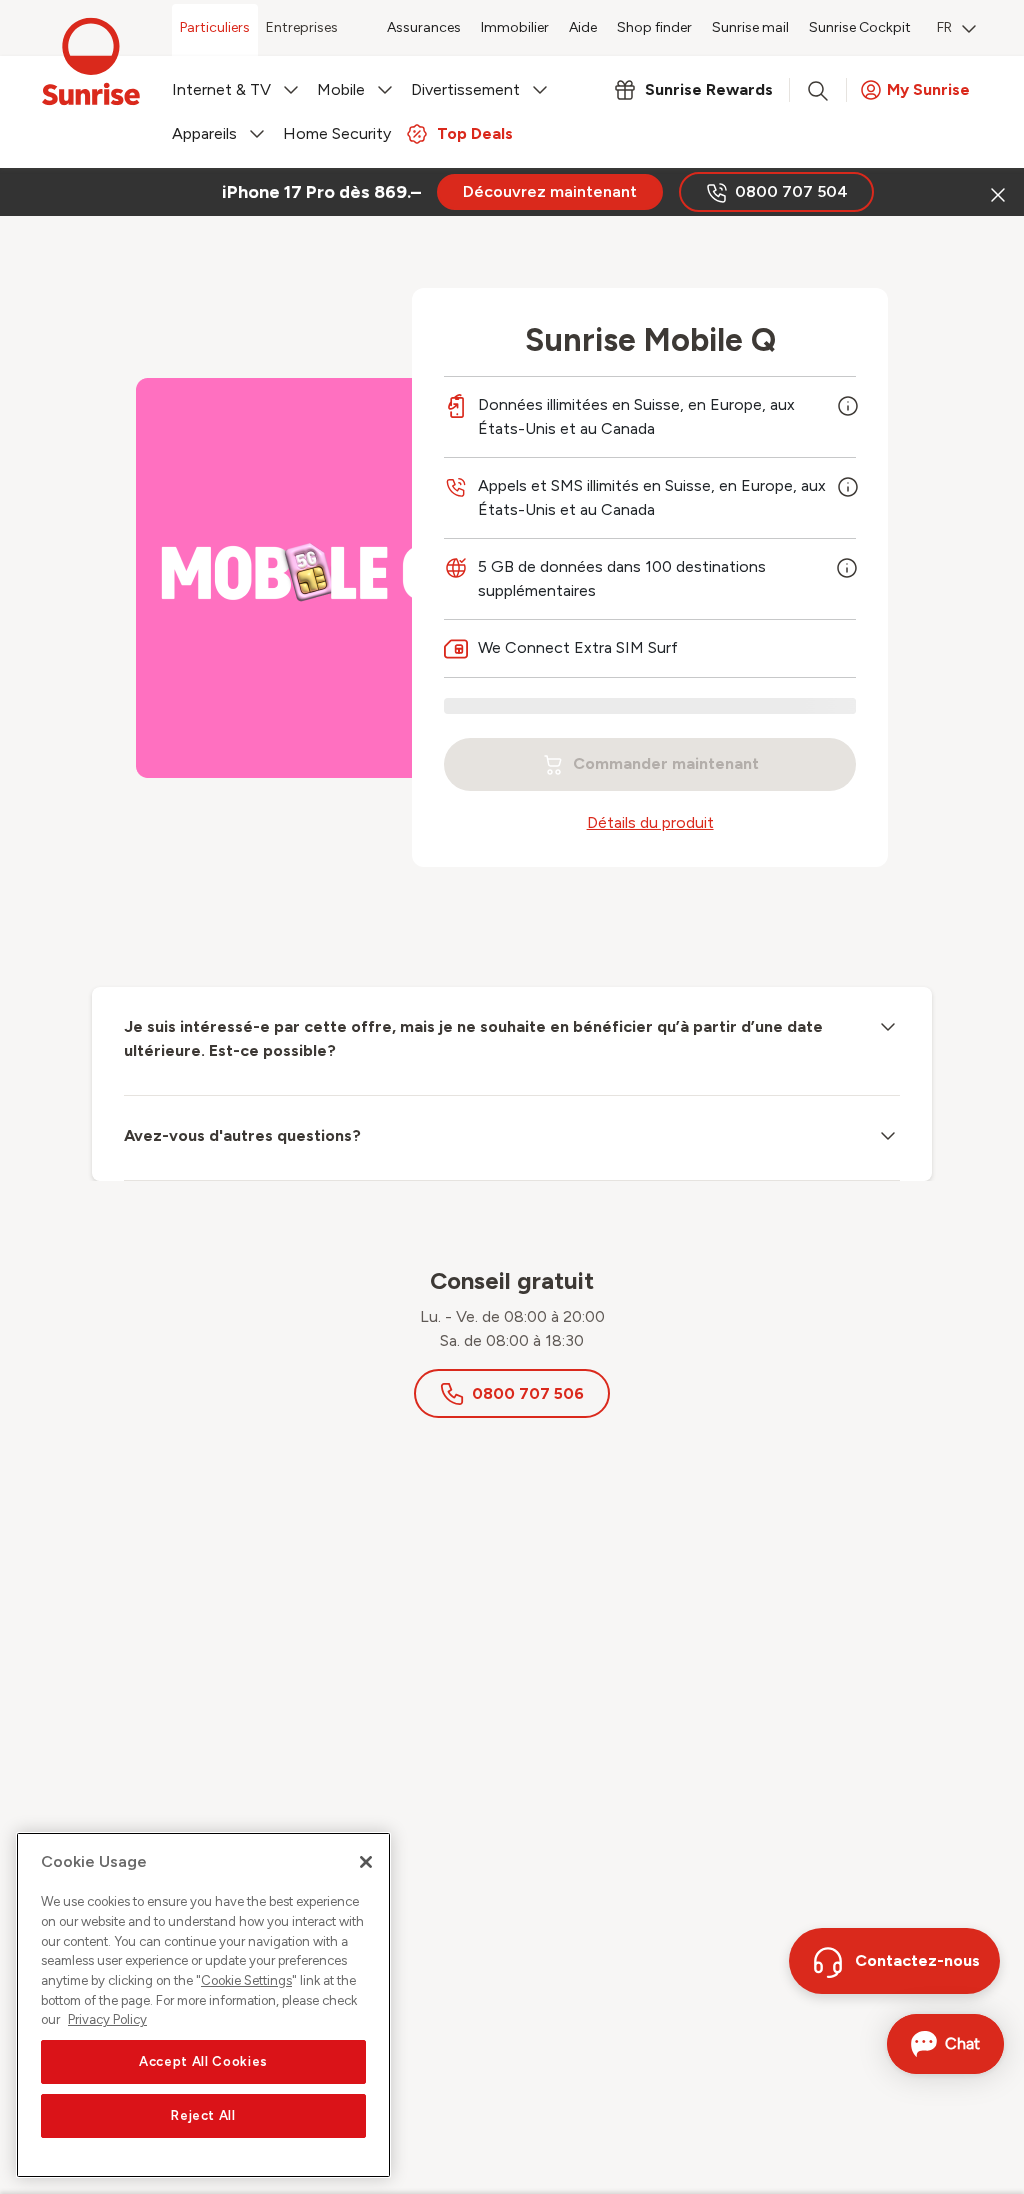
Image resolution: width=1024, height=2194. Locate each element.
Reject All (203, 2115)
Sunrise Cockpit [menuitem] (860, 27)
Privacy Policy (107, 2019)
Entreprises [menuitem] (302, 27)
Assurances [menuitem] (424, 27)
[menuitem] (956, 30)
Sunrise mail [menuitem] (750, 27)
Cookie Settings (246, 1980)
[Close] (366, 1862)
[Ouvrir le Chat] (945, 2044)
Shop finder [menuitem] (654, 27)
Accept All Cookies (203, 2061)
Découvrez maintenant (550, 191)
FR (944, 27)
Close (996, 192)
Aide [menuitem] (583, 27)
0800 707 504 (791, 191)
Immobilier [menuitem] (515, 27)
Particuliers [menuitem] (215, 27)
